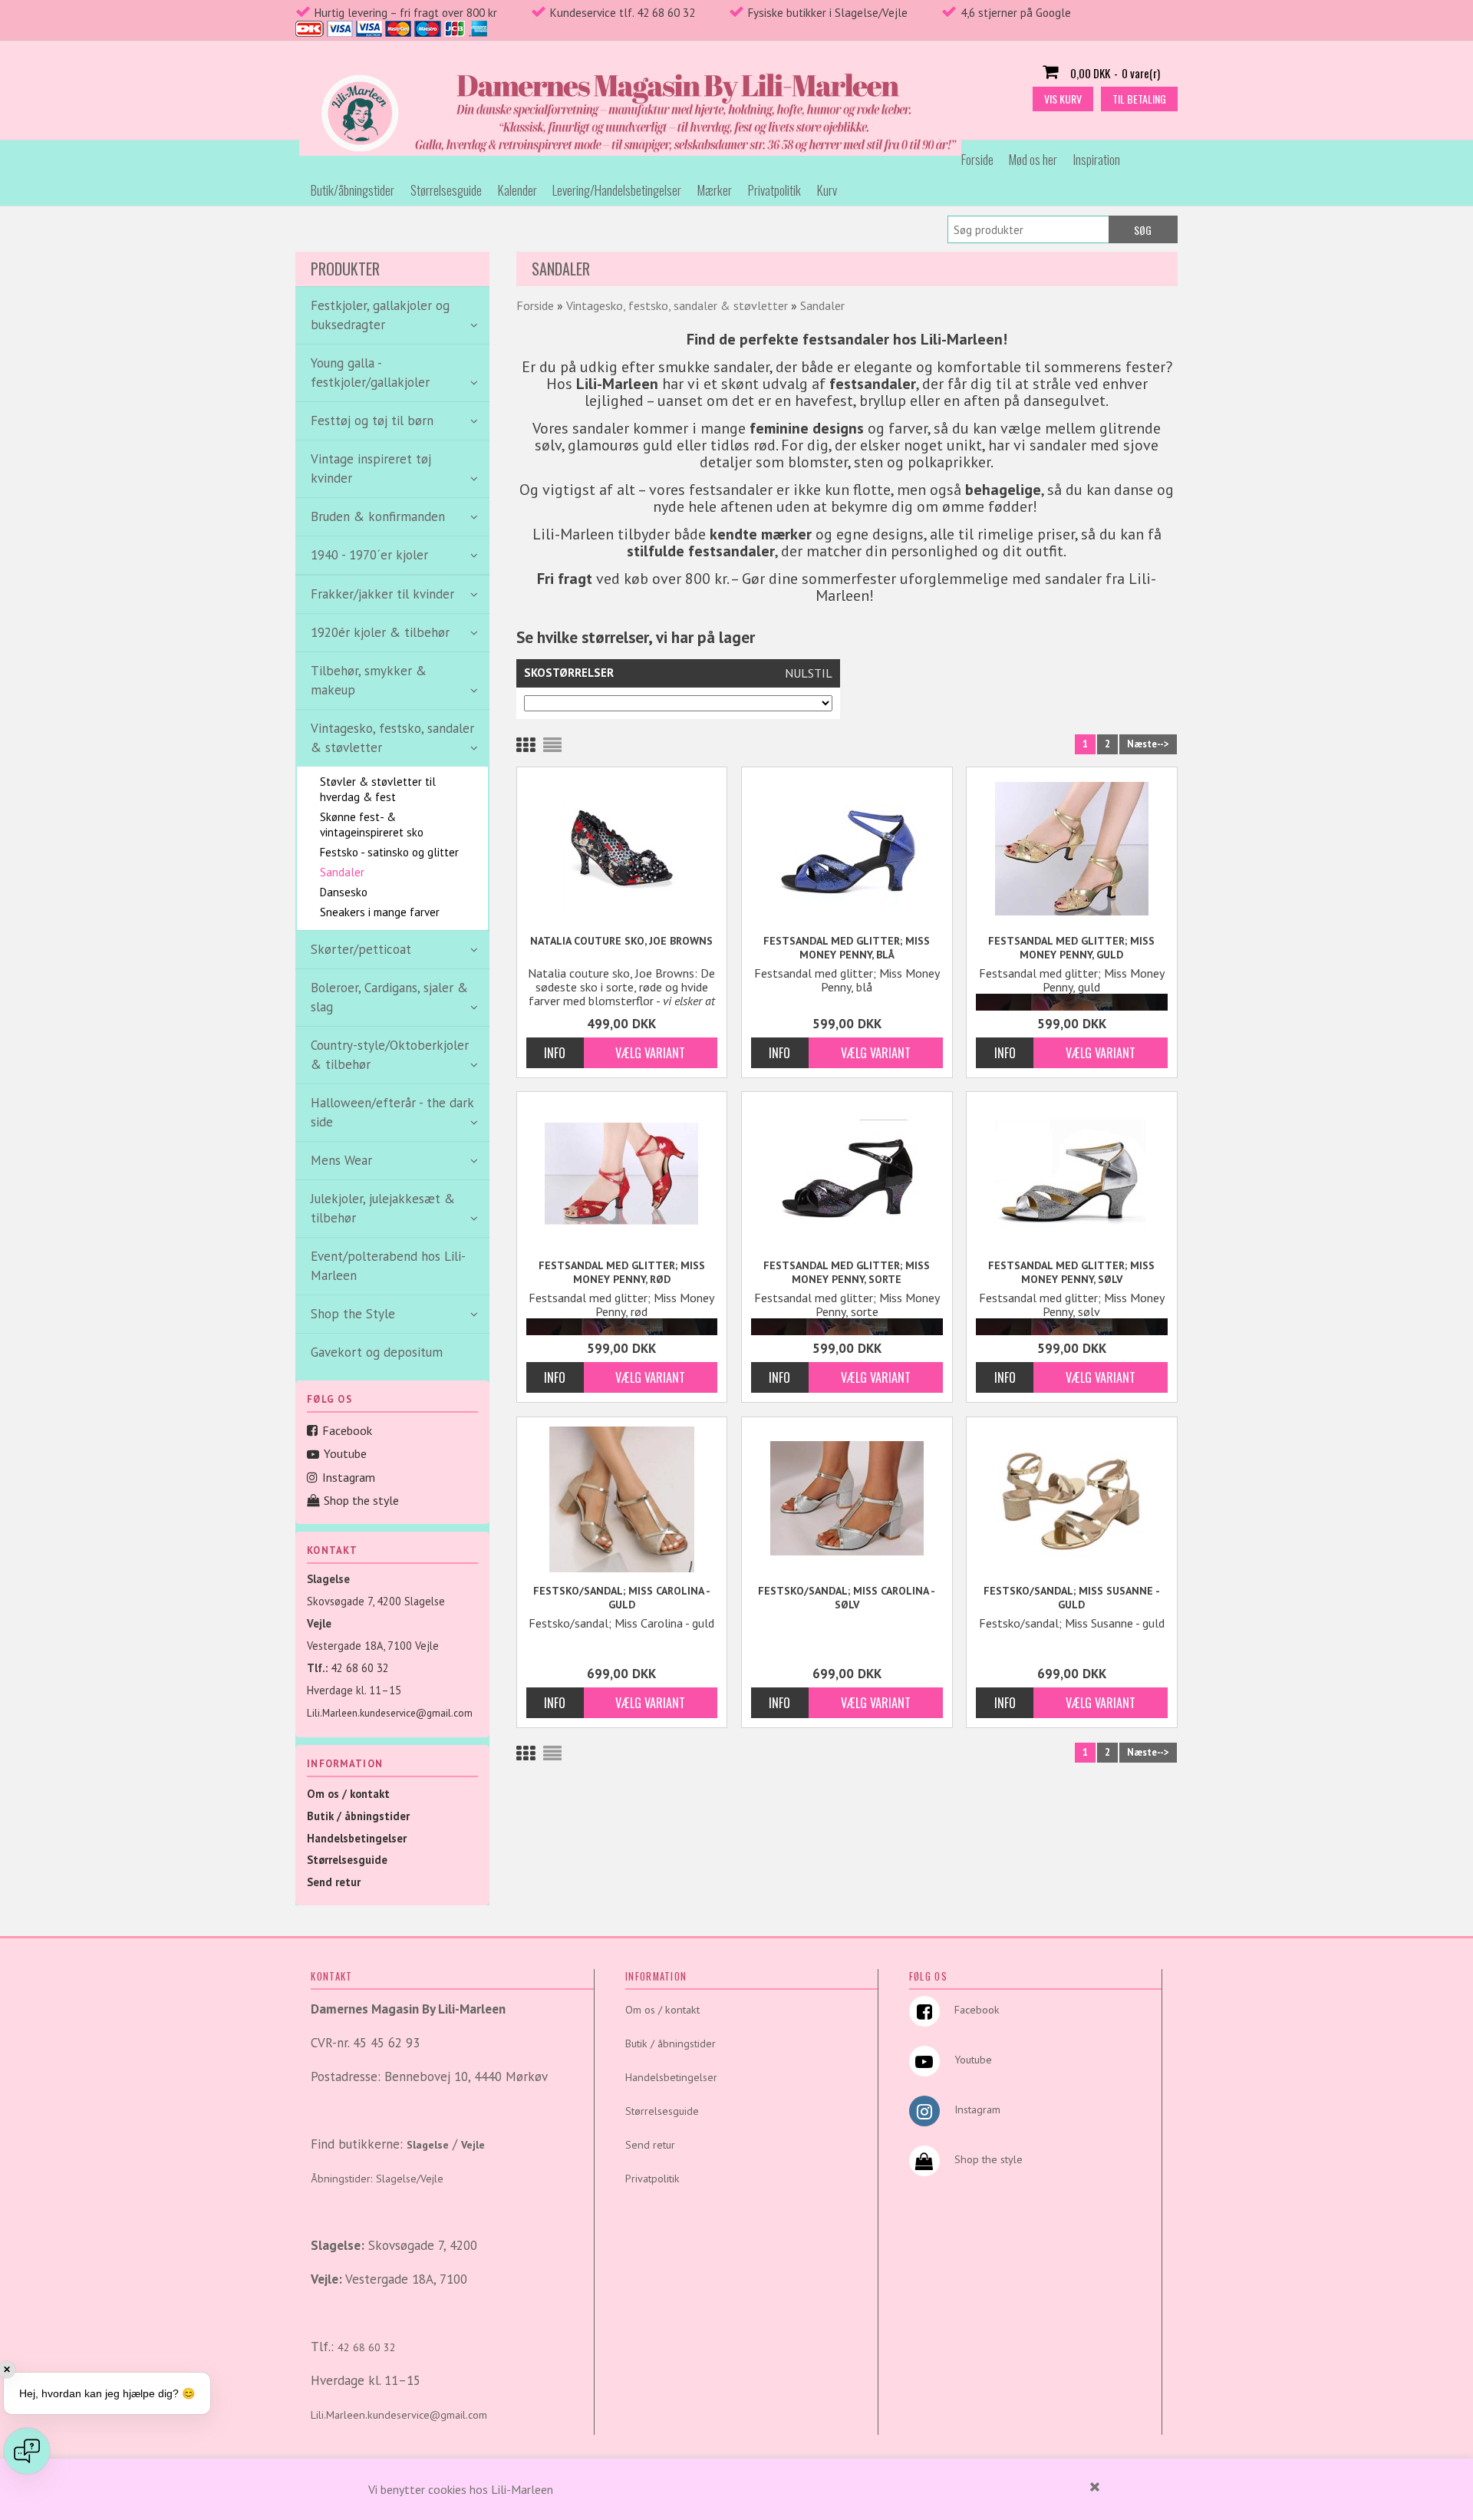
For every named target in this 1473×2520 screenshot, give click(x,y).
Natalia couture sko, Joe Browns (621, 941)
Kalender (517, 190)
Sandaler (342, 872)
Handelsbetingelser (357, 1838)
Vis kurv (1063, 99)
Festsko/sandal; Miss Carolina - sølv (847, 1598)
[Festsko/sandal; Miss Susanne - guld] (1072, 1499)
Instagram (349, 1477)
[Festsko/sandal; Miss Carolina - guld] (622, 1499)
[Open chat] (27, 2451)
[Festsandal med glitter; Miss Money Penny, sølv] (1072, 1172)
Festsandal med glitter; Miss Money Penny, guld (1071, 948)
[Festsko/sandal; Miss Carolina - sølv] (847, 1497)
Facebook (347, 1430)
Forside (977, 159)
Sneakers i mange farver (380, 912)
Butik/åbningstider (353, 190)
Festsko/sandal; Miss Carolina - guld (622, 1598)
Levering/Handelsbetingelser (617, 190)
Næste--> (1148, 744)
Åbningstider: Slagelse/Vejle (377, 2179)
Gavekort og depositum (377, 1352)
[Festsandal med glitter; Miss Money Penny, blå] (847, 848)
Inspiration (1097, 159)
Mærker (715, 190)
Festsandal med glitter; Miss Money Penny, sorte (847, 1272)
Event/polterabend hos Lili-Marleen (388, 1266)
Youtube (345, 1453)
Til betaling (1139, 99)
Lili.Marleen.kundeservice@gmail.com (390, 1713)
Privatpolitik (774, 190)
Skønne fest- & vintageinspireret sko (372, 825)
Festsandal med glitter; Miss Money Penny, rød (622, 1272)
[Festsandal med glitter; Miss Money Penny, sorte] (847, 1172)
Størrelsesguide (446, 190)
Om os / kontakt (348, 1794)
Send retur (334, 1882)
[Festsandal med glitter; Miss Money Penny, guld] (1072, 848)
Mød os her (1033, 159)
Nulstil (809, 673)
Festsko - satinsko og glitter (389, 852)
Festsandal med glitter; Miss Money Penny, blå (847, 948)
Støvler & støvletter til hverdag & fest (378, 789)
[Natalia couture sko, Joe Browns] (622, 849)
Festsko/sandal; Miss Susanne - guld (1072, 1598)
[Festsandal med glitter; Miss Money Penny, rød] (622, 1172)
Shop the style (361, 1500)
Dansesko (344, 892)
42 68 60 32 (360, 1668)
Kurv (827, 190)
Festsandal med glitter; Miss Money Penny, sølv (1071, 1272)
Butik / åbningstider (358, 1816)
